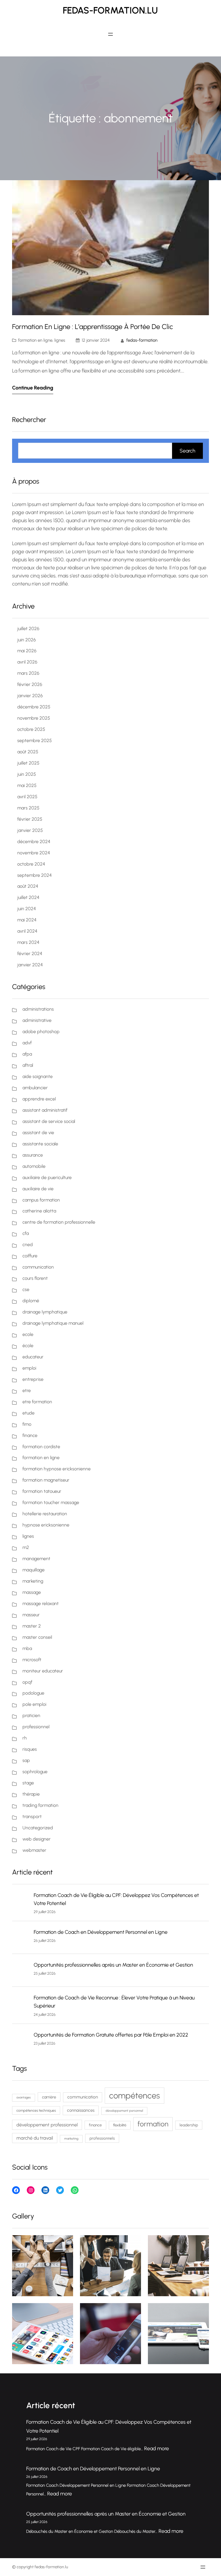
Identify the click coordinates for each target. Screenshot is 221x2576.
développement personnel (124, 2111)
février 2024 (30, 954)
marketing (33, 1581)
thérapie (31, 1794)
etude (28, 1413)
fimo (27, 1424)
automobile (34, 1166)
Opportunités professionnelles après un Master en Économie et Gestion (113, 1965)
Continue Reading (33, 388)
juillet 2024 (28, 897)
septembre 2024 (35, 875)
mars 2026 (28, 673)
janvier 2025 (30, 830)
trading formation (40, 1805)
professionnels (102, 2138)
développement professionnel (47, 2125)
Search (187, 451)
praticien (31, 1715)
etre (27, 1390)
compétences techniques (36, 2110)
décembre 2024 (34, 842)
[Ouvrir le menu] (110, 34)
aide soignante (38, 1076)
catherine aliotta (39, 1211)
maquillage (34, 1570)
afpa (27, 1054)
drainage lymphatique (45, 1312)
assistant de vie (38, 1133)
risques (30, 1749)
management (36, 1559)
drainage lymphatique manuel (53, 1323)
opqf (27, 1682)
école (28, 1346)
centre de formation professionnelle (59, 1222)
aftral (28, 1065)
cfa (26, 1233)
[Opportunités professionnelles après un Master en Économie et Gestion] (21, 1971)
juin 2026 (27, 640)
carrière (49, 2097)
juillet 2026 (28, 629)
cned (28, 1245)
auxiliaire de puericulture (47, 1177)
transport (32, 1816)
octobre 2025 (31, 729)
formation (153, 2124)
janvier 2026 (30, 696)
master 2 (32, 1626)
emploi (29, 1368)
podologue (33, 1693)
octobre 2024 (31, 864)
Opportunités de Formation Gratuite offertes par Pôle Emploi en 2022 (111, 2035)
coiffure (30, 1256)
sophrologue (35, 1772)
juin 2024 (27, 909)
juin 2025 (27, 774)
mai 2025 (27, 785)
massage (32, 1592)
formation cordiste (41, 1447)
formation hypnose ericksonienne (57, 1469)
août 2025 (28, 752)
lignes (60, 340)
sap (26, 1760)
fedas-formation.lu (110, 10)
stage (28, 1783)
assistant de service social (49, 1121)
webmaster (34, 1850)
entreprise (33, 1379)
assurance (33, 1155)
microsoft (32, 1660)
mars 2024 (28, 942)
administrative (37, 1020)
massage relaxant (41, 1603)
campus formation (41, 1200)
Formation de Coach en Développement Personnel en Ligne (101, 1932)
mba (27, 1648)
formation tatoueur (42, 1491)
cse (26, 1289)
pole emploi (34, 1704)
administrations (38, 1009)
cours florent (35, 1278)
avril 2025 (27, 797)
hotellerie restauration (45, 1514)
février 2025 (30, 819)
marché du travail (35, 2138)
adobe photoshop (41, 1032)
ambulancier (35, 1088)
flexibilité (120, 2125)
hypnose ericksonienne (46, 1525)
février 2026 (30, 684)
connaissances (81, 2110)
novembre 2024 (34, 853)
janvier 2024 (30, 965)
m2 (26, 1547)
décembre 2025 (34, 707)
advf (27, 1043)
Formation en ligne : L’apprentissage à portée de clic (93, 327)
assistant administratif (45, 1110)
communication (38, 1267)
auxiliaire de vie (38, 1189)
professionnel (36, 1727)
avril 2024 (27, 931)
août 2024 (28, 886)
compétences (135, 2095)
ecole (28, 1334)
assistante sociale (40, 1144)
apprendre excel (39, 1099)
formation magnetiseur (46, 1480)
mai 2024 (27, 920)
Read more (157, 2448)
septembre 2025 (35, 741)
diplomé (31, 1301)
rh (25, 1738)
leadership (189, 2125)
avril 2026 (27, 662)
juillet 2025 (28, 763)
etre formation (37, 1402)
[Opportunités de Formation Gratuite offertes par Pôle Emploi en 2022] (21, 2041)
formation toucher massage (51, 1502)
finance (30, 1435)
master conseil (37, 1637)
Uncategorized (38, 1828)
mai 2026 (27, 651)
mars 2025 (28, 808)
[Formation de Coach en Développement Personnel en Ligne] (21, 1938)
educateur (33, 1357)
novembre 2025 (34, 718)
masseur (31, 1615)
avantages (24, 2097)
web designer (37, 1839)
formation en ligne (35, 340)
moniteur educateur (43, 1671)
